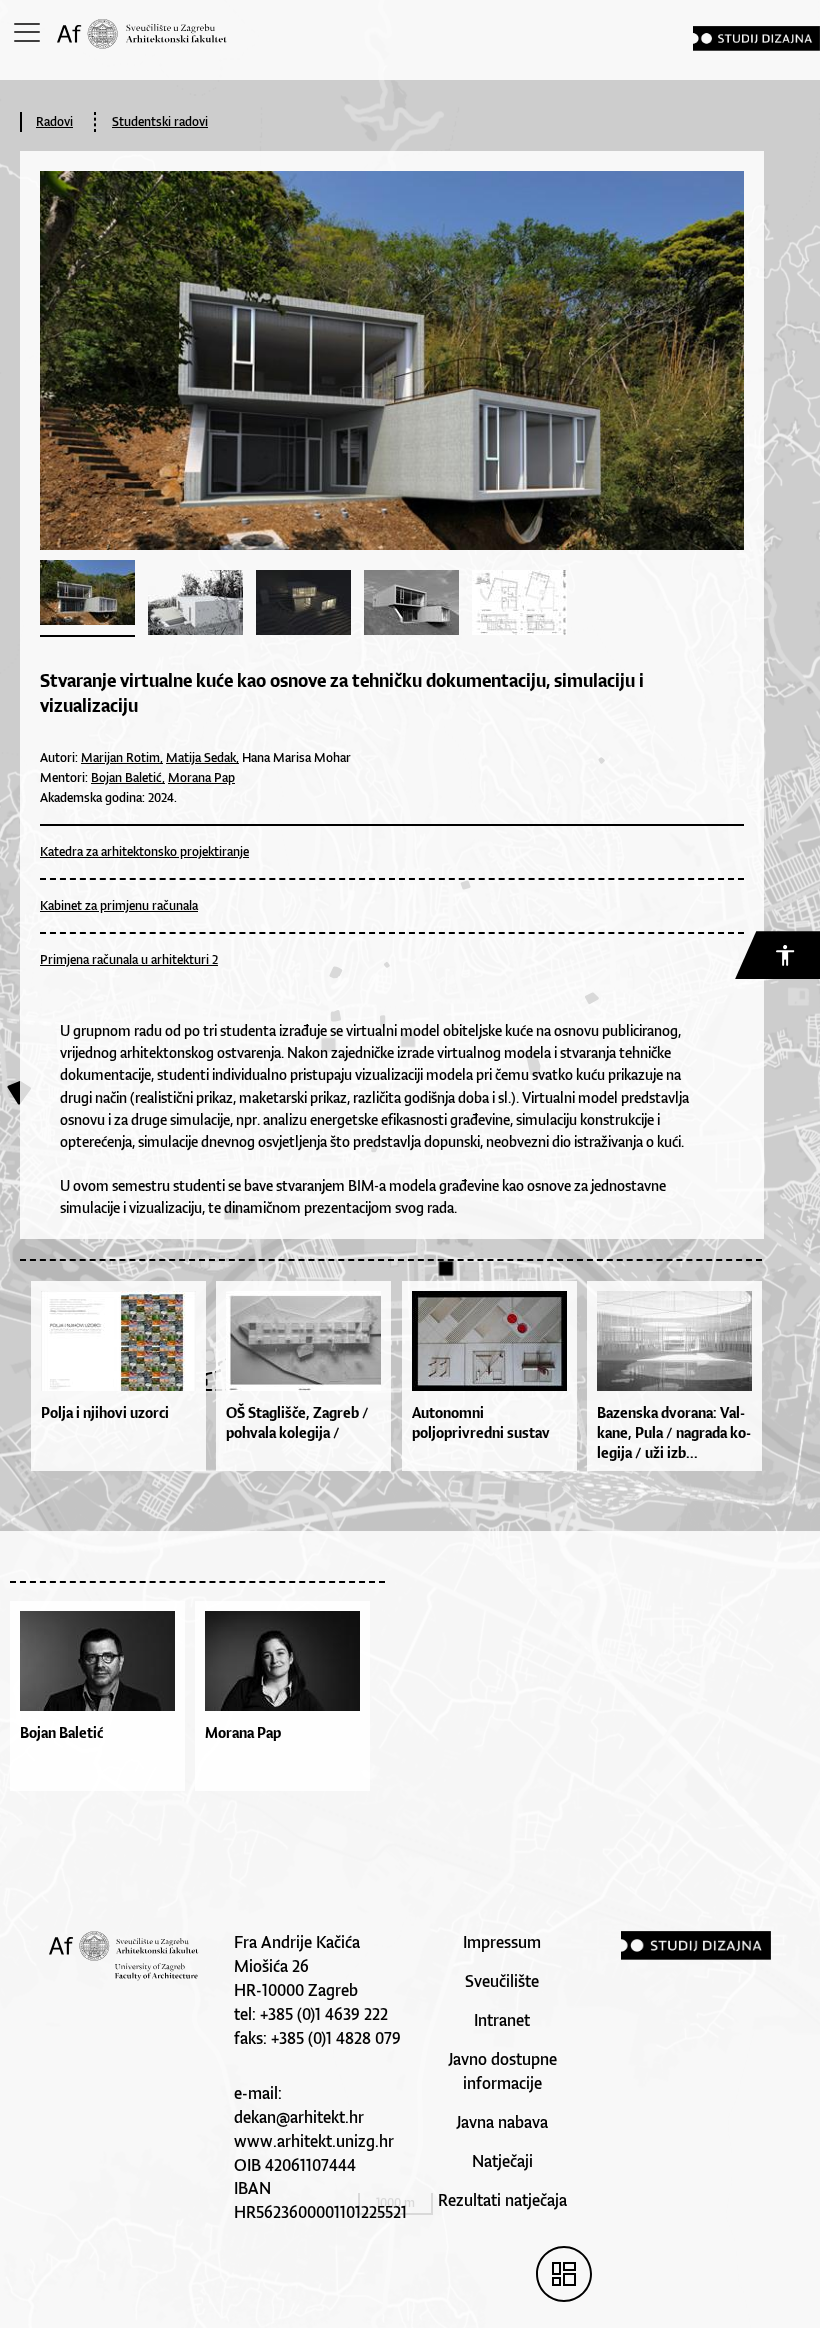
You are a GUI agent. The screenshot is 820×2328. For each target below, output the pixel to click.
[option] (102, 1701)
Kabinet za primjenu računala (119, 905)
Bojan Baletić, (128, 777)
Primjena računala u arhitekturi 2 (129, 959)
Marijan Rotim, (122, 757)
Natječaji (502, 2161)
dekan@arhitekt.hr (299, 2117)
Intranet (502, 2020)
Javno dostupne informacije (502, 2071)
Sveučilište (502, 1981)
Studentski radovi (160, 121)
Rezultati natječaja (502, 2200)
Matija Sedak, (202, 757)
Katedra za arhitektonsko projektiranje (144, 851)
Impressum (502, 1942)
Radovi (54, 121)
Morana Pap (201, 777)
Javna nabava (502, 2122)
